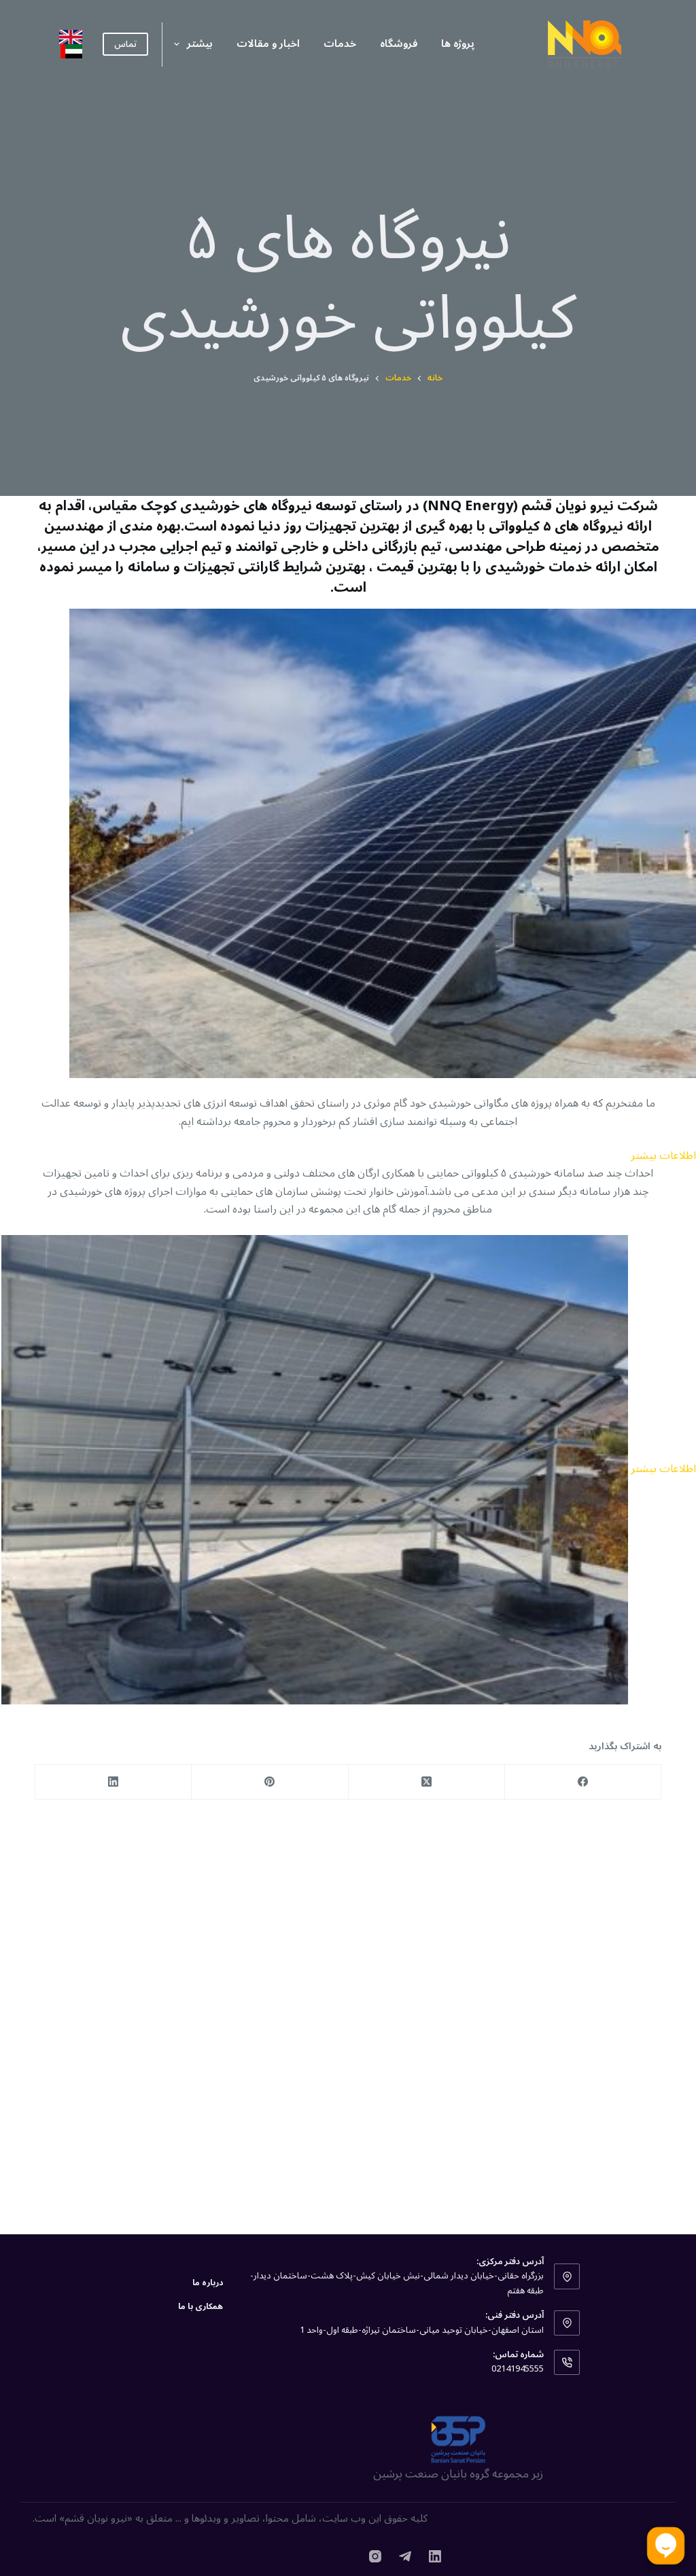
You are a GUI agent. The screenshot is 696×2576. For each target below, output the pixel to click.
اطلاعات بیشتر (663, 1156)
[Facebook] (582, 1782)
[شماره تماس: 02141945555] (567, 2363)
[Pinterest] (269, 1782)
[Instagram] (375, 2556)
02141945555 (518, 2369)
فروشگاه (399, 43)
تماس (125, 44)
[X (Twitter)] (426, 1782)
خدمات (340, 43)
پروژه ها (458, 43)
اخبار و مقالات (268, 43)
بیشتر (200, 43)
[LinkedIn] (113, 1782)
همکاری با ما (201, 2307)
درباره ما (208, 2283)
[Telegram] (405, 2556)
